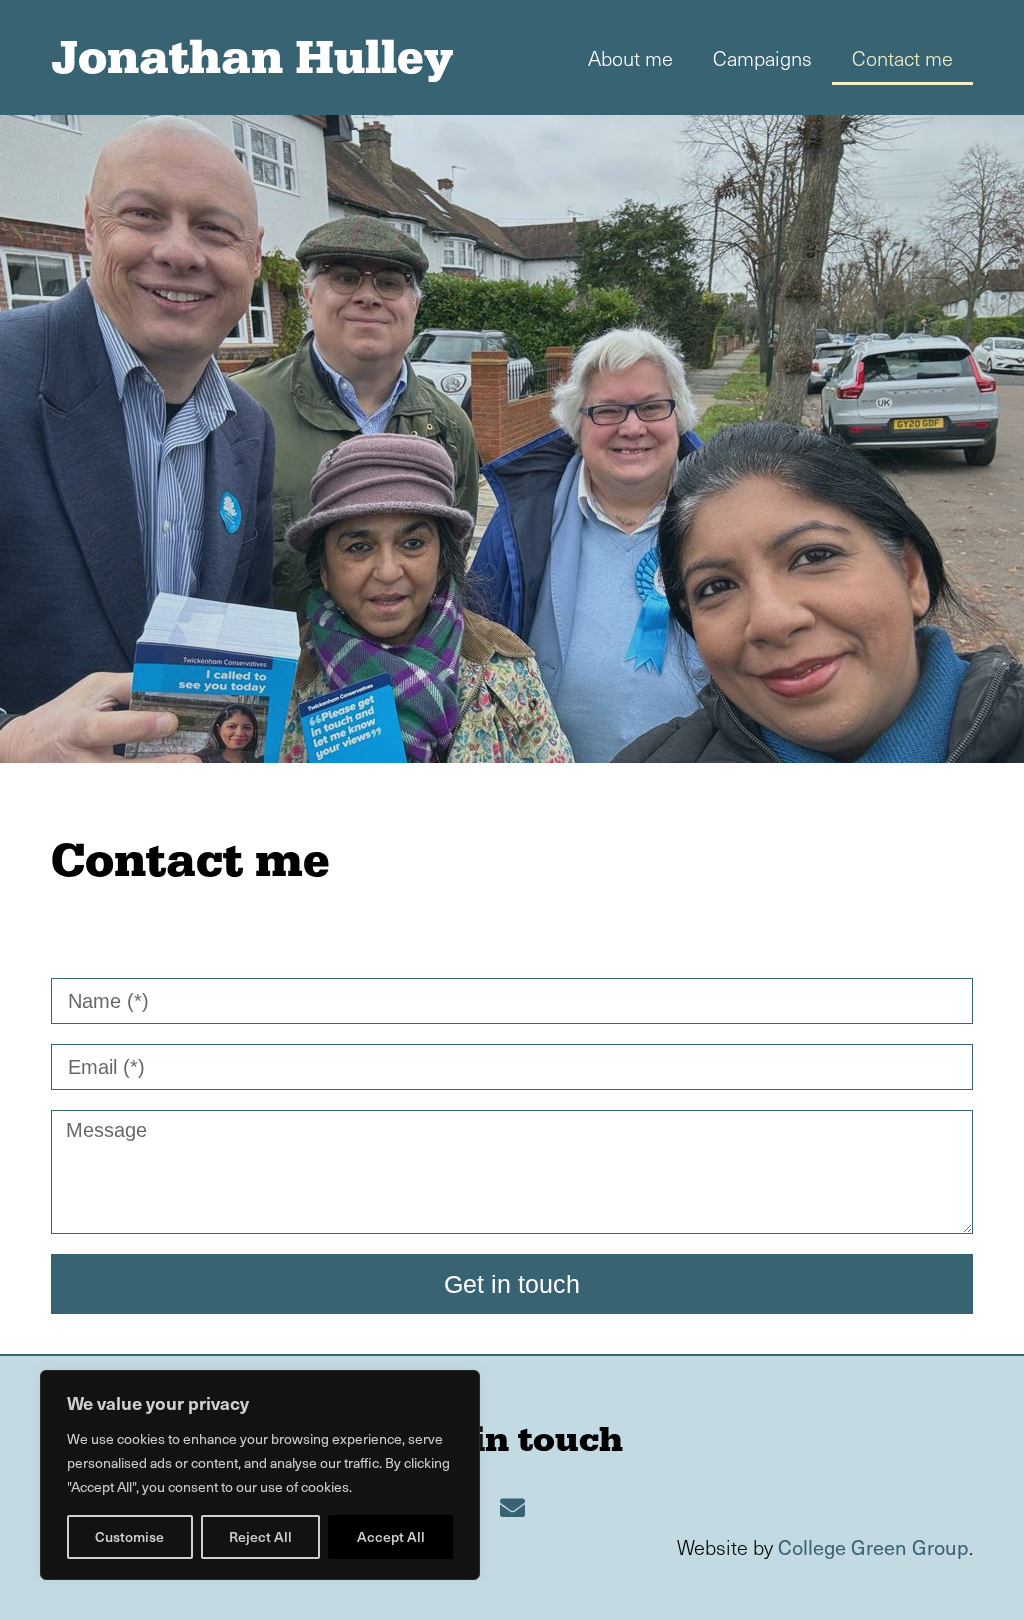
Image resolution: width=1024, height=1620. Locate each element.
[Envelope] (512, 1508)
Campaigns (762, 58)
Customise (129, 1536)
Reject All (260, 1536)
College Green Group (873, 1547)
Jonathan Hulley (252, 57)
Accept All (391, 1536)
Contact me (902, 58)
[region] (260, 1475)
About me (630, 58)
